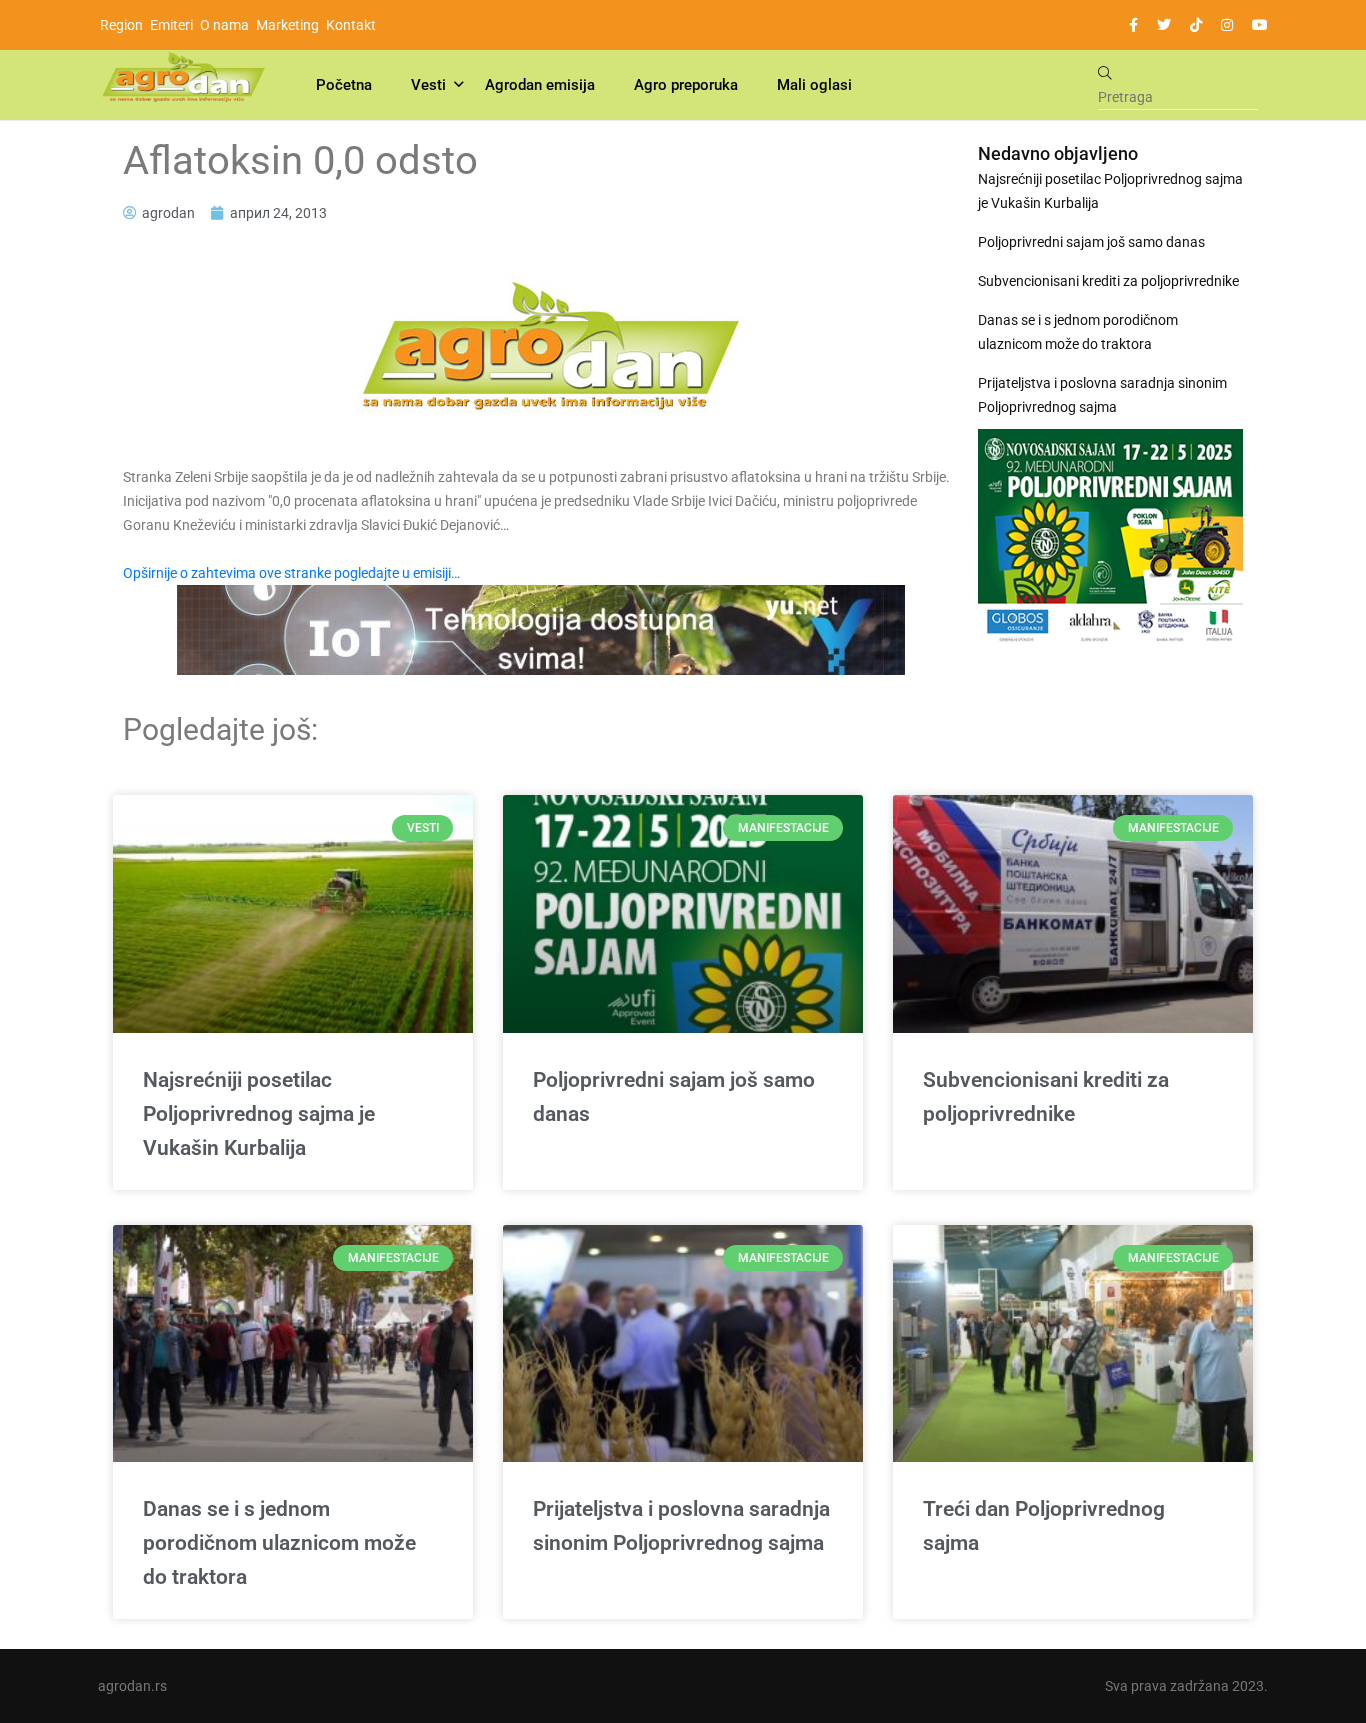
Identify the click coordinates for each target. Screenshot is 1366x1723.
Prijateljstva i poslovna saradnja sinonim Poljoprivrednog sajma (1102, 395)
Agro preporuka (686, 85)
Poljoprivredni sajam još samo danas (1091, 242)
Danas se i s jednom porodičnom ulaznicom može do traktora (1078, 332)
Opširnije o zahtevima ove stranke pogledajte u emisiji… (291, 573)
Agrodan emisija (540, 85)
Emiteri (171, 25)
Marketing (287, 25)
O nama (224, 25)
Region (121, 25)
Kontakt (351, 25)
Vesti (428, 85)
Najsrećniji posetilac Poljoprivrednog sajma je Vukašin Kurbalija (1110, 191)
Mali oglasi (814, 85)
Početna (344, 85)
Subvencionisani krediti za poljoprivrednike (1108, 281)
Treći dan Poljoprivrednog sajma (1044, 1526)
